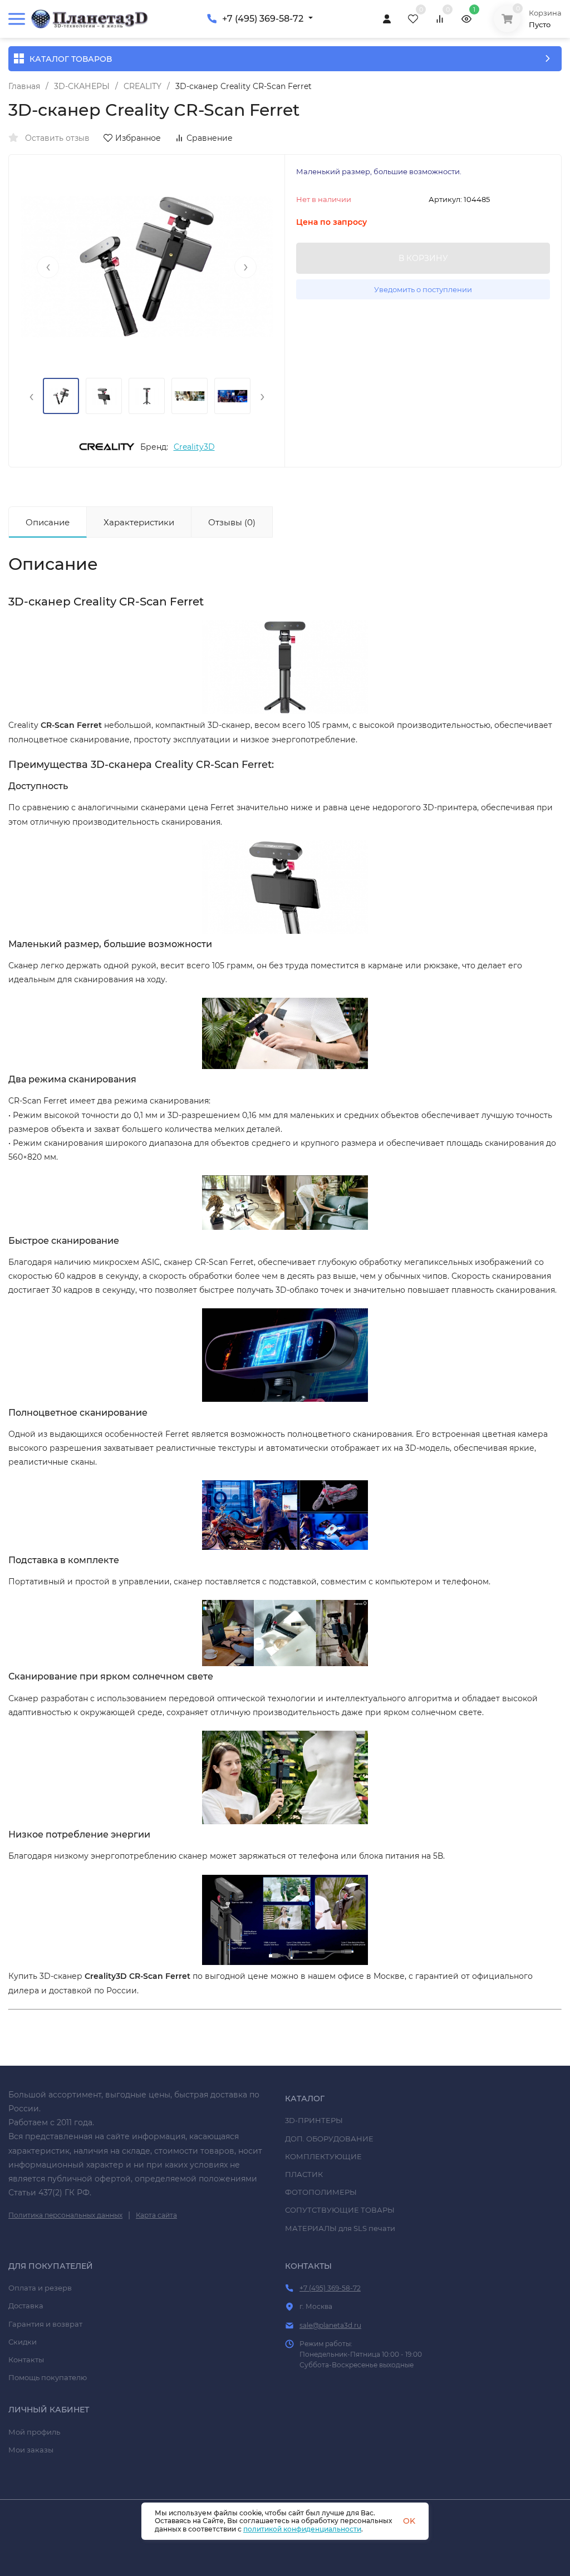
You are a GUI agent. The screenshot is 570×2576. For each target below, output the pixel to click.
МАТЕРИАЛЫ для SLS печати (340, 2228)
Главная (24, 86)
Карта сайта (156, 2215)
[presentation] (48, 267)
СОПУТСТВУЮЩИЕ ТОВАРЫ (340, 2210)
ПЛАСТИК (304, 2174)
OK (409, 2521)
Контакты (26, 2360)
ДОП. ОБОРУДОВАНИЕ (329, 2139)
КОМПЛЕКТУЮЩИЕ (323, 2156)
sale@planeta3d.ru (330, 2325)
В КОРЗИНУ (423, 258)
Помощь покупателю (48, 2377)
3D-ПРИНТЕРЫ (314, 2120)
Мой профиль (34, 2432)
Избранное (138, 138)
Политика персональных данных (65, 2215)
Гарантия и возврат (45, 2324)
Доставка (26, 2306)
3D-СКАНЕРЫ (82, 86)
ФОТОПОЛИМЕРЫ (321, 2192)
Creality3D (194, 447)
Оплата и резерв (40, 2288)
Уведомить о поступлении (423, 289)
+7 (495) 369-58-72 (263, 19)
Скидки (23, 2342)
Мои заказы (31, 2450)
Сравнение (210, 138)
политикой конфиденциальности (302, 2529)
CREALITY (142, 86)
